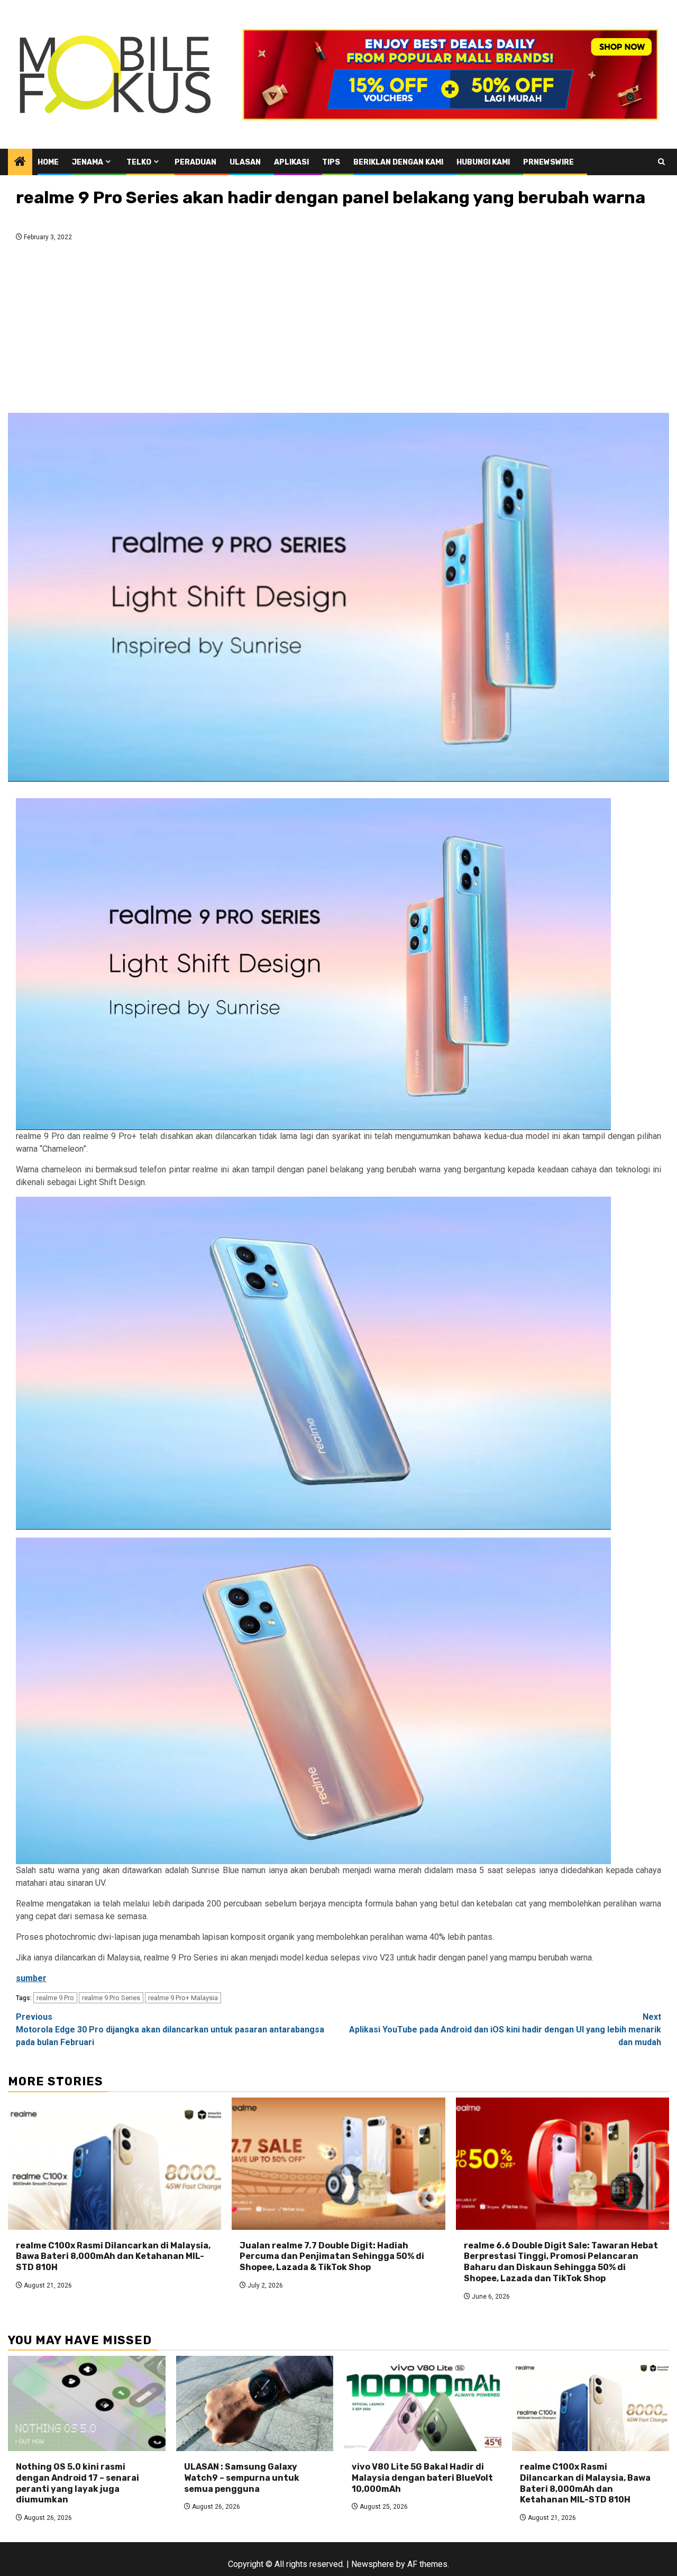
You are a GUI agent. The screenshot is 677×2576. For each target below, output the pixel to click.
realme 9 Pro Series (111, 1998)
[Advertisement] (338, 330)
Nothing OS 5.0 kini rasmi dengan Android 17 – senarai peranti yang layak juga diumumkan (77, 2483)
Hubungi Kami (483, 162)
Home (48, 162)
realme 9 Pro (55, 1998)
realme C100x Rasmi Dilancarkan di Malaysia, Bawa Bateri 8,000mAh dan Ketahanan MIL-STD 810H (113, 2257)
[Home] (20, 162)
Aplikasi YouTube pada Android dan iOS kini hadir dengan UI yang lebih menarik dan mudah (505, 2030)
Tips (331, 162)
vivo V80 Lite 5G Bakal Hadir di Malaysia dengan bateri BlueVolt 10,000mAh (422, 2478)
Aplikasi (291, 162)
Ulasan (245, 162)
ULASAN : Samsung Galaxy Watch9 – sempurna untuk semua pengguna (242, 2478)
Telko (139, 162)
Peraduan (195, 162)
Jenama (88, 162)
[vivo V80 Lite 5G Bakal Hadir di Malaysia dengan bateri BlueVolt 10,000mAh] (423, 2403)
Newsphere (373, 2564)
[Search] (661, 162)
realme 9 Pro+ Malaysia (183, 1998)
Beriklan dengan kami (398, 162)
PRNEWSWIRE (548, 162)
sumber (31, 1978)
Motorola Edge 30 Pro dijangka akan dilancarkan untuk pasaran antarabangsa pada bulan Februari (170, 2030)
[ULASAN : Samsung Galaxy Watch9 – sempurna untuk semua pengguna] (255, 2403)
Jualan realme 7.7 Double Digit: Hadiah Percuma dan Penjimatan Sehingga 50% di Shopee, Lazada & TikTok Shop (332, 2257)
